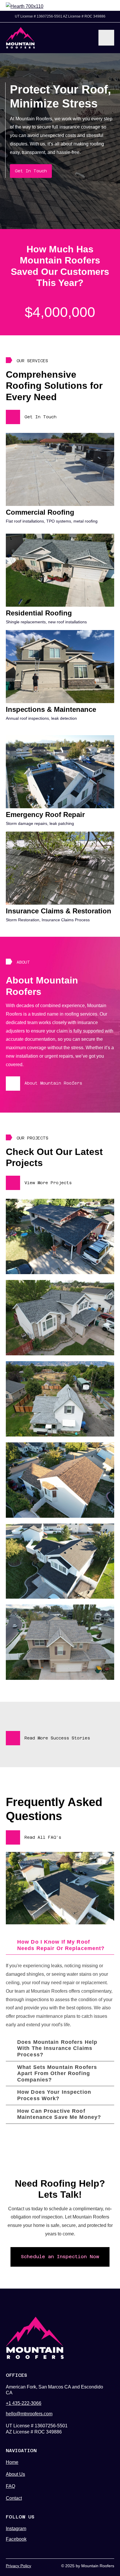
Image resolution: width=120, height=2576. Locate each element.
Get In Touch (31, 171)
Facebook (16, 2539)
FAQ (10, 2486)
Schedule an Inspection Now (60, 2257)
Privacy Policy (18, 2566)
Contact (14, 2498)
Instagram (16, 2529)
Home (12, 2462)
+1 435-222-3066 (24, 2403)
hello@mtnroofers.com (29, 2414)
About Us (15, 2474)
